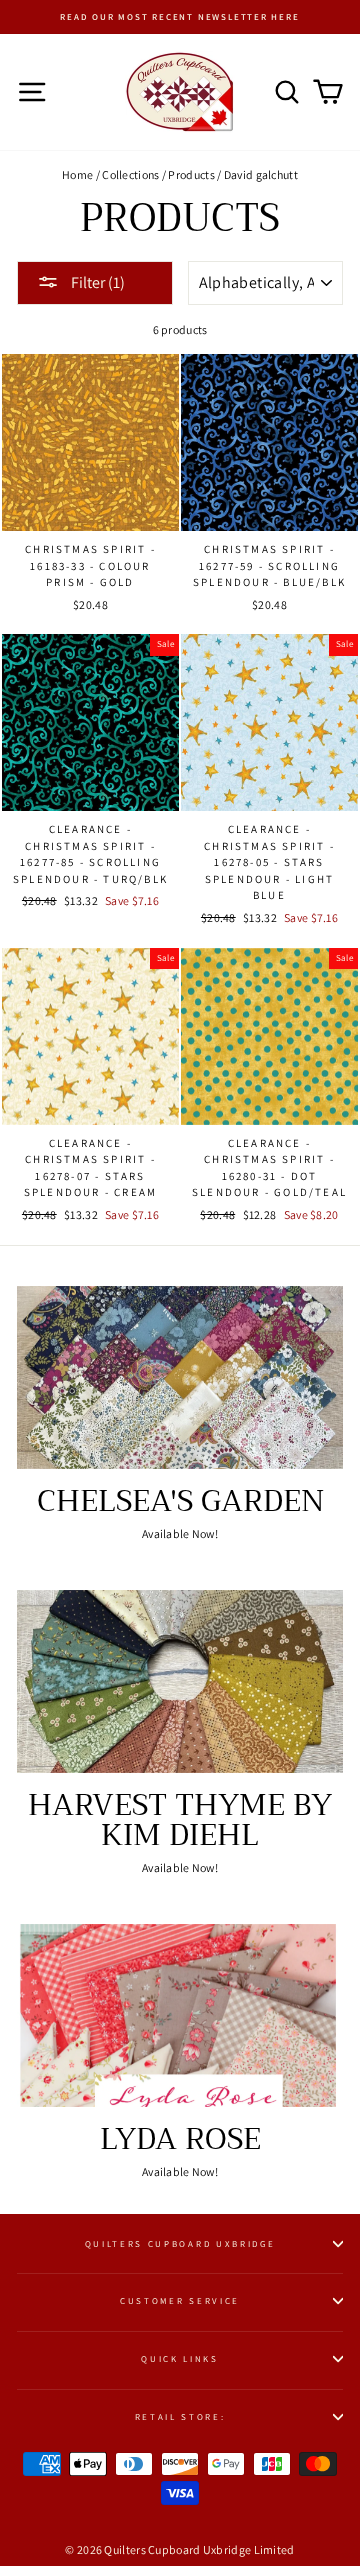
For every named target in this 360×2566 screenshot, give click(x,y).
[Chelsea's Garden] (180, 1377)
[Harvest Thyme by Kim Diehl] (180, 1681)
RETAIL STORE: (180, 2417)
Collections (130, 174)
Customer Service (180, 2301)
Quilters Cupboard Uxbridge (180, 2244)
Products (191, 174)
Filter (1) (96, 282)
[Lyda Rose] (180, 2015)
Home (77, 174)
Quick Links (179, 2359)
